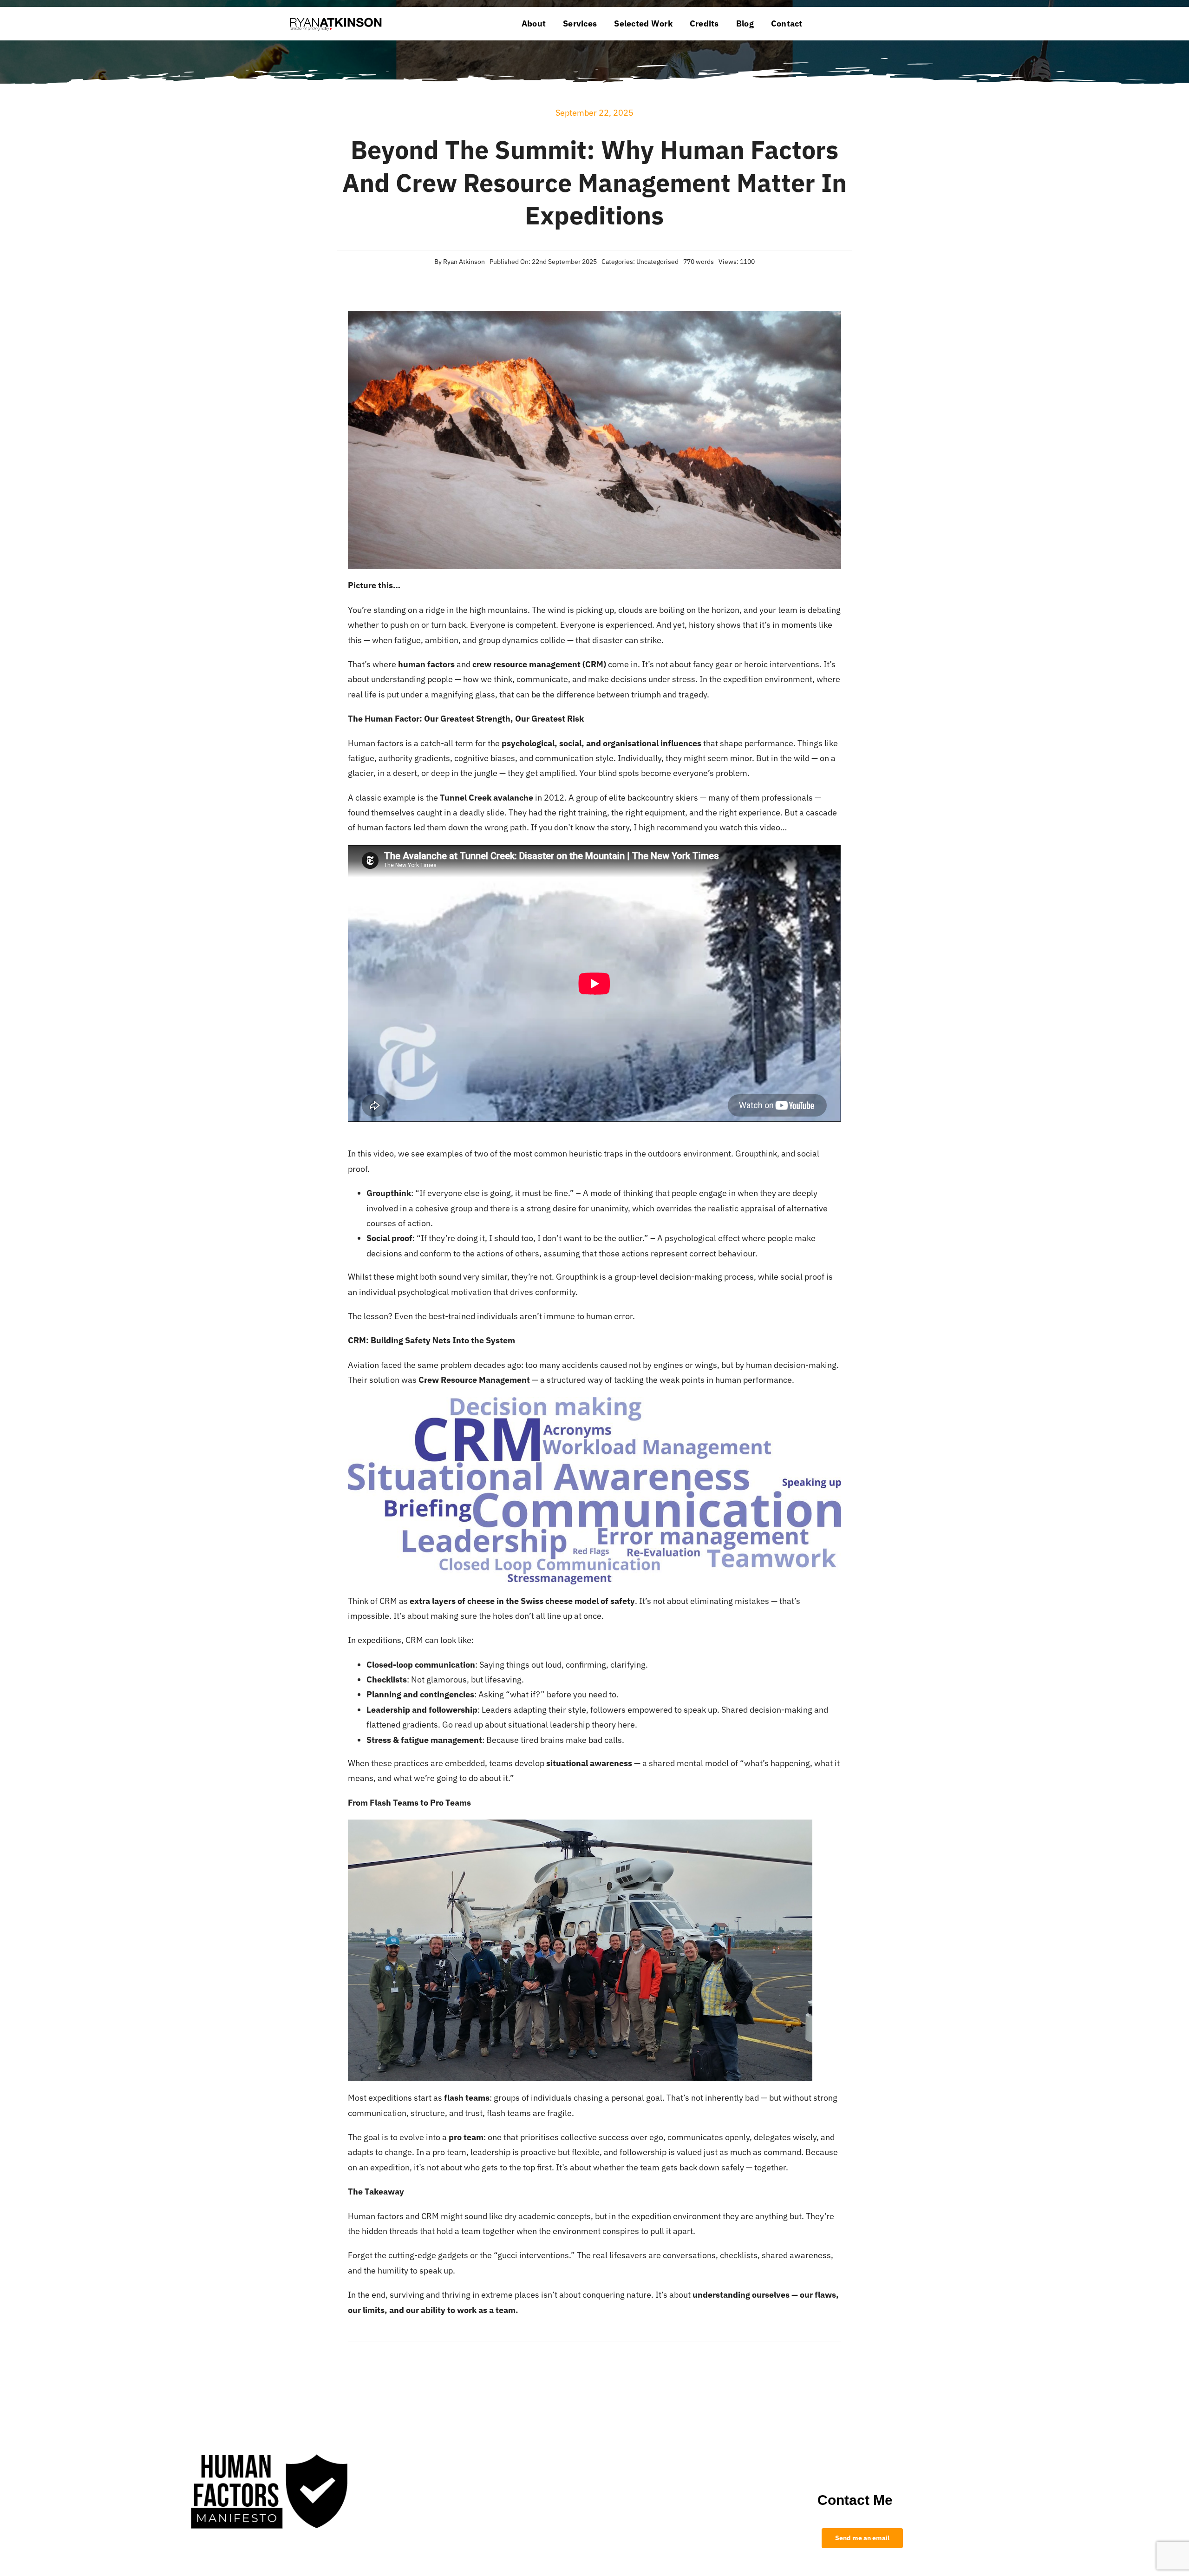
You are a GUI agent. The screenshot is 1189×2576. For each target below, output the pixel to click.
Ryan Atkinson (464, 262)
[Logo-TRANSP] (336, 17)
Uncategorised (657, 262)
